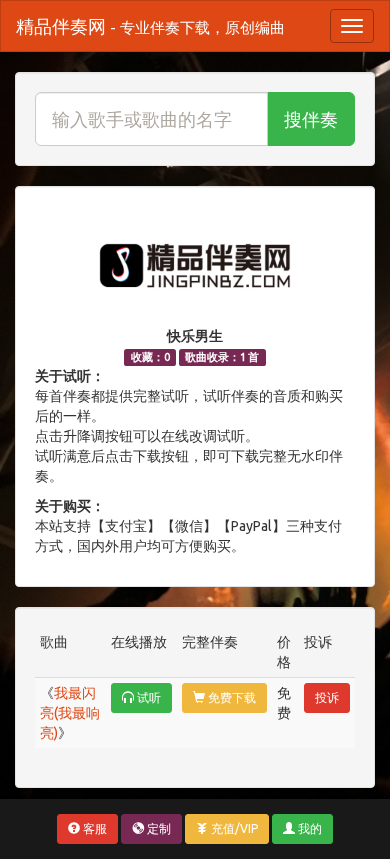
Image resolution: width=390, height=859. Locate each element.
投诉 (327, 697)
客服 (93, 828)
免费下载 (230, 697)
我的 (308, 828)
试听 (147, 697)
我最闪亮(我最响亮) (70, 713)
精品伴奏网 (150, 26)
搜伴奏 (311, 119)
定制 (157, 828)
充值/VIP (233, 828)
